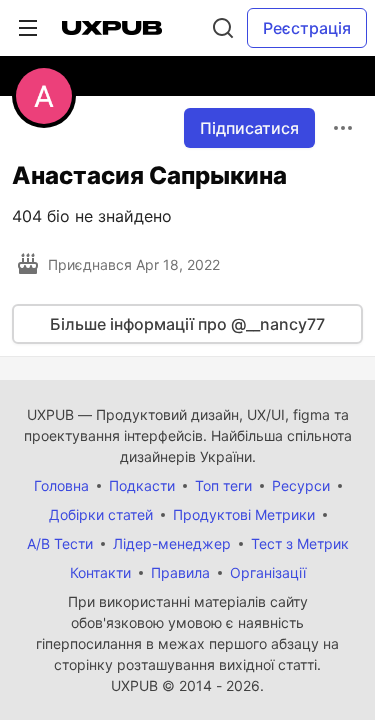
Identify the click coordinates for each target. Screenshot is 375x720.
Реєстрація (307, 28)
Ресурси (301, 485)
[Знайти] (223, 28)
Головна (61, 485)
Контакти (100, 572)
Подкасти (142, 485)
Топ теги (223, 485)
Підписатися (249, 128)
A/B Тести (60, 543)
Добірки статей (101, 514)
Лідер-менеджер (172, 543)
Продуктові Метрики (244, 514)
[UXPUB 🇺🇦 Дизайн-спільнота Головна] (112, 28)
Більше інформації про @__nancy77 (187, 324)
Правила (180, 572)
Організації (268, 572)
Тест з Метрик (300, 543)
